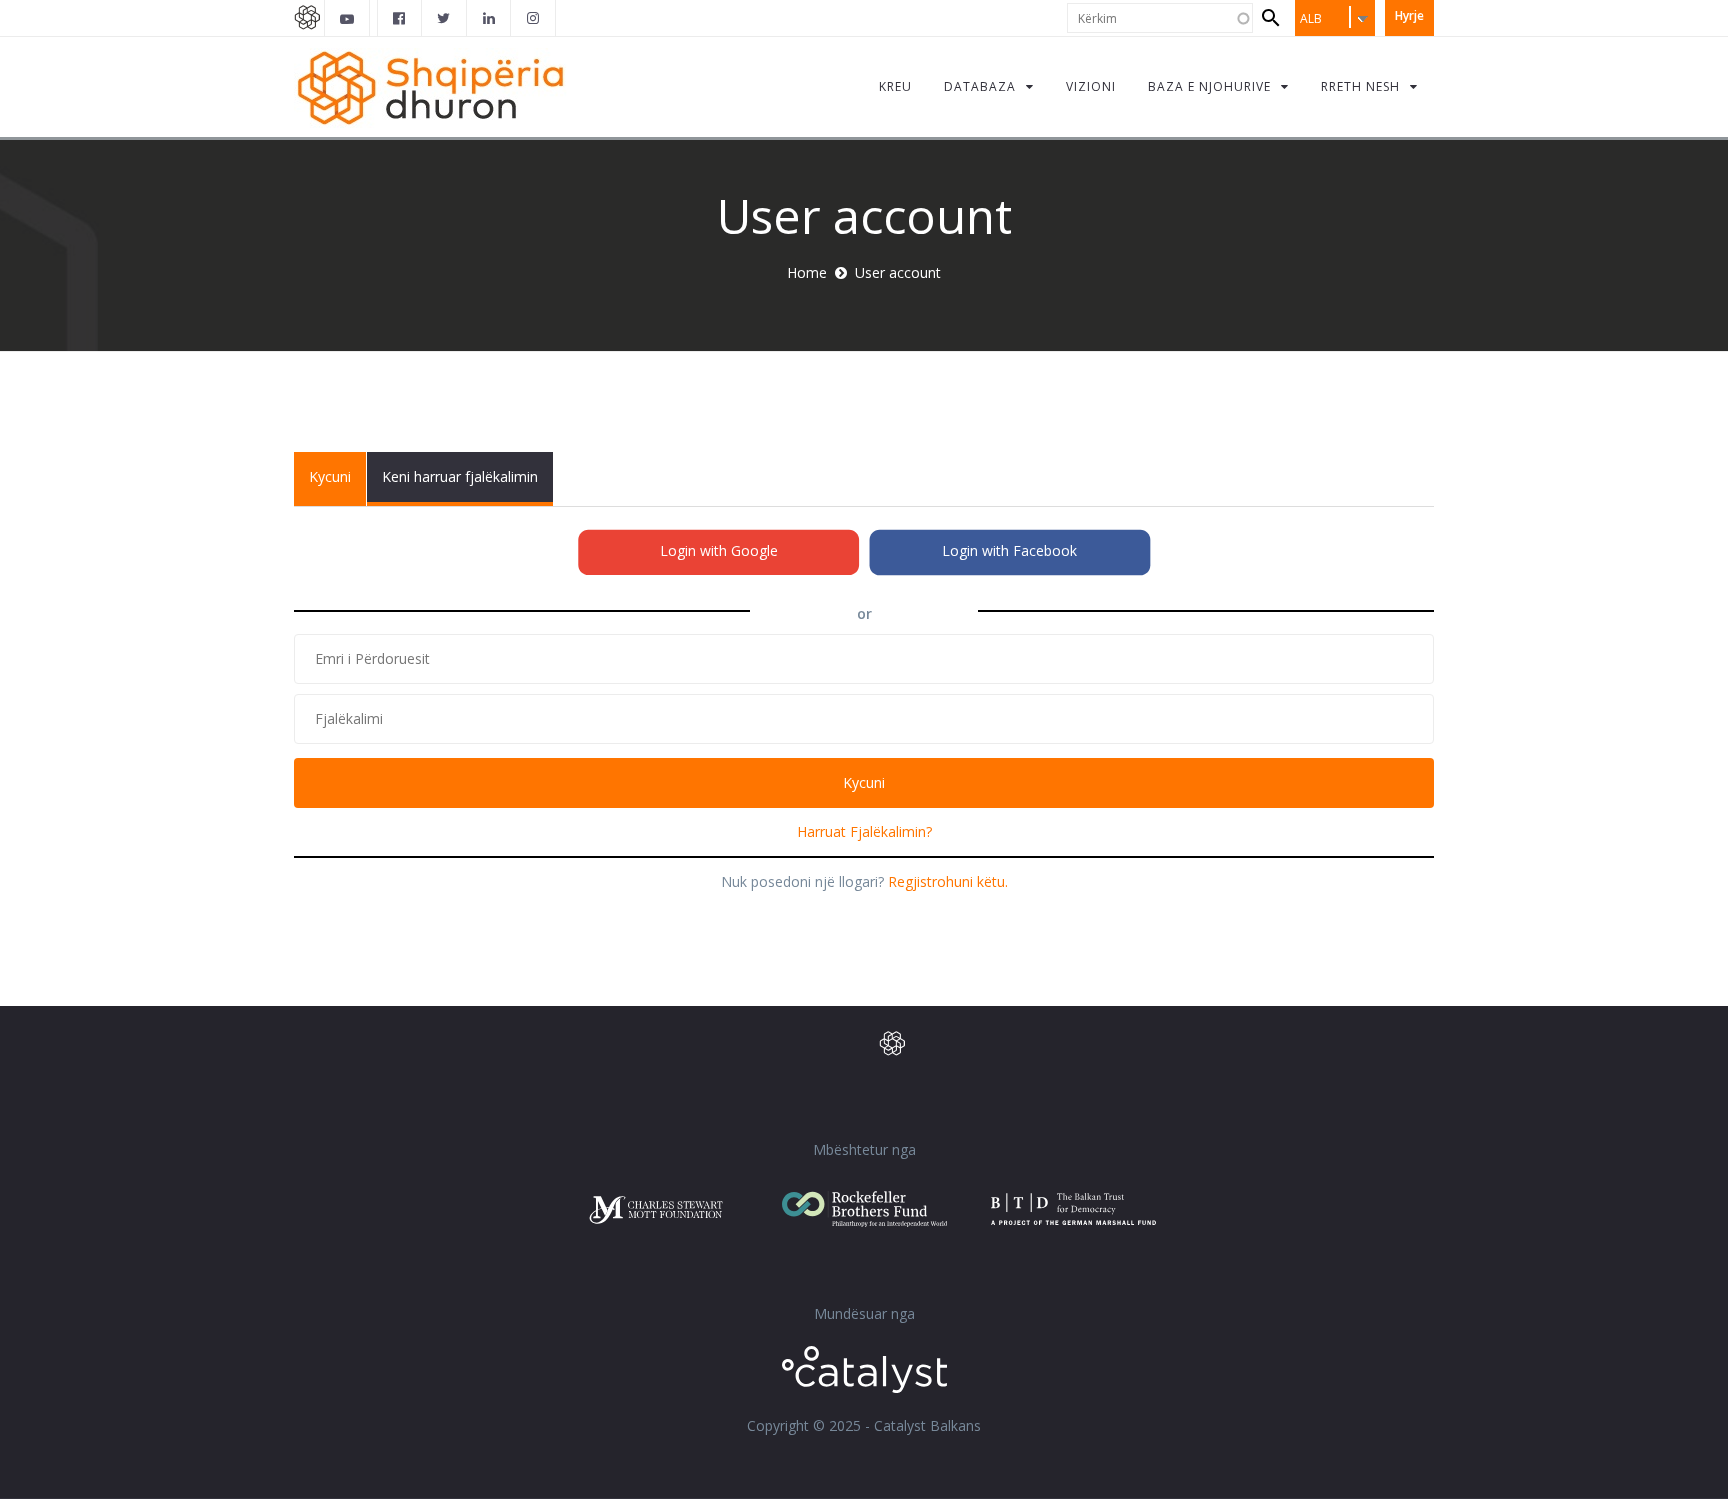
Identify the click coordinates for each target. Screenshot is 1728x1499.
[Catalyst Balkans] (400, 18)
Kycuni (337, 486)
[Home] (430, 86)
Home (807, 272)
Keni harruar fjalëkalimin (460, 476)
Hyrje (1409, 15)
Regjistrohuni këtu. (948, 881)
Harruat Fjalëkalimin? (864, 831)
